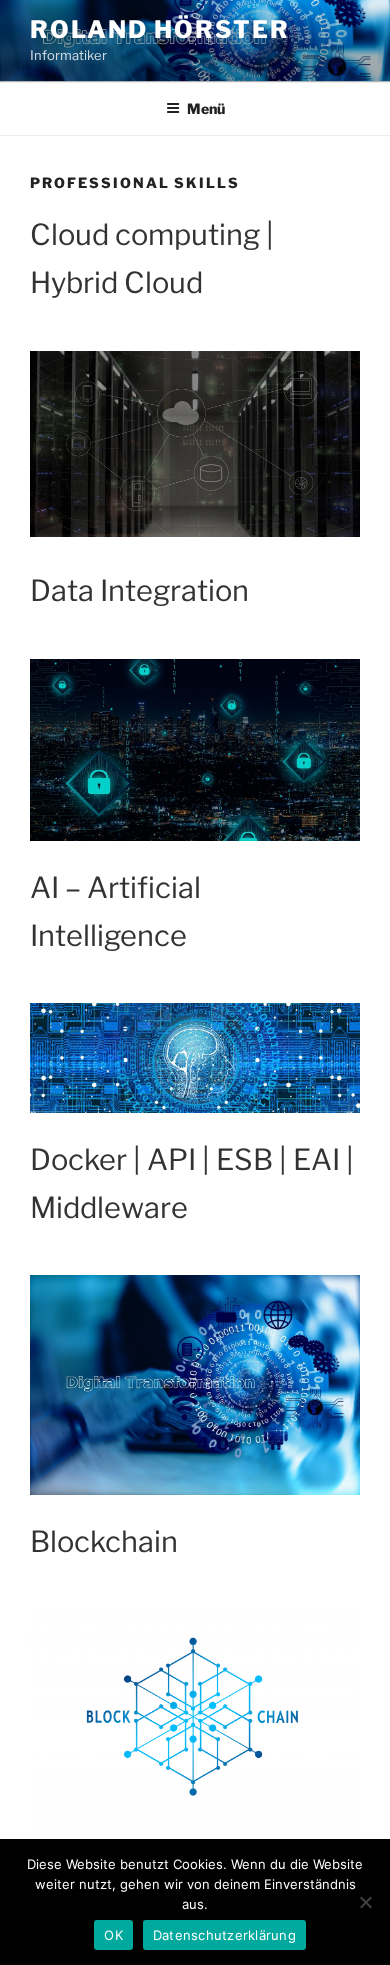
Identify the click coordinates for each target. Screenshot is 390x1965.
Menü (206, 108)
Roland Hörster (160, 29)
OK (113, 1935)
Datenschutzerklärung (224, 1935)
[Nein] (365, 1902)
